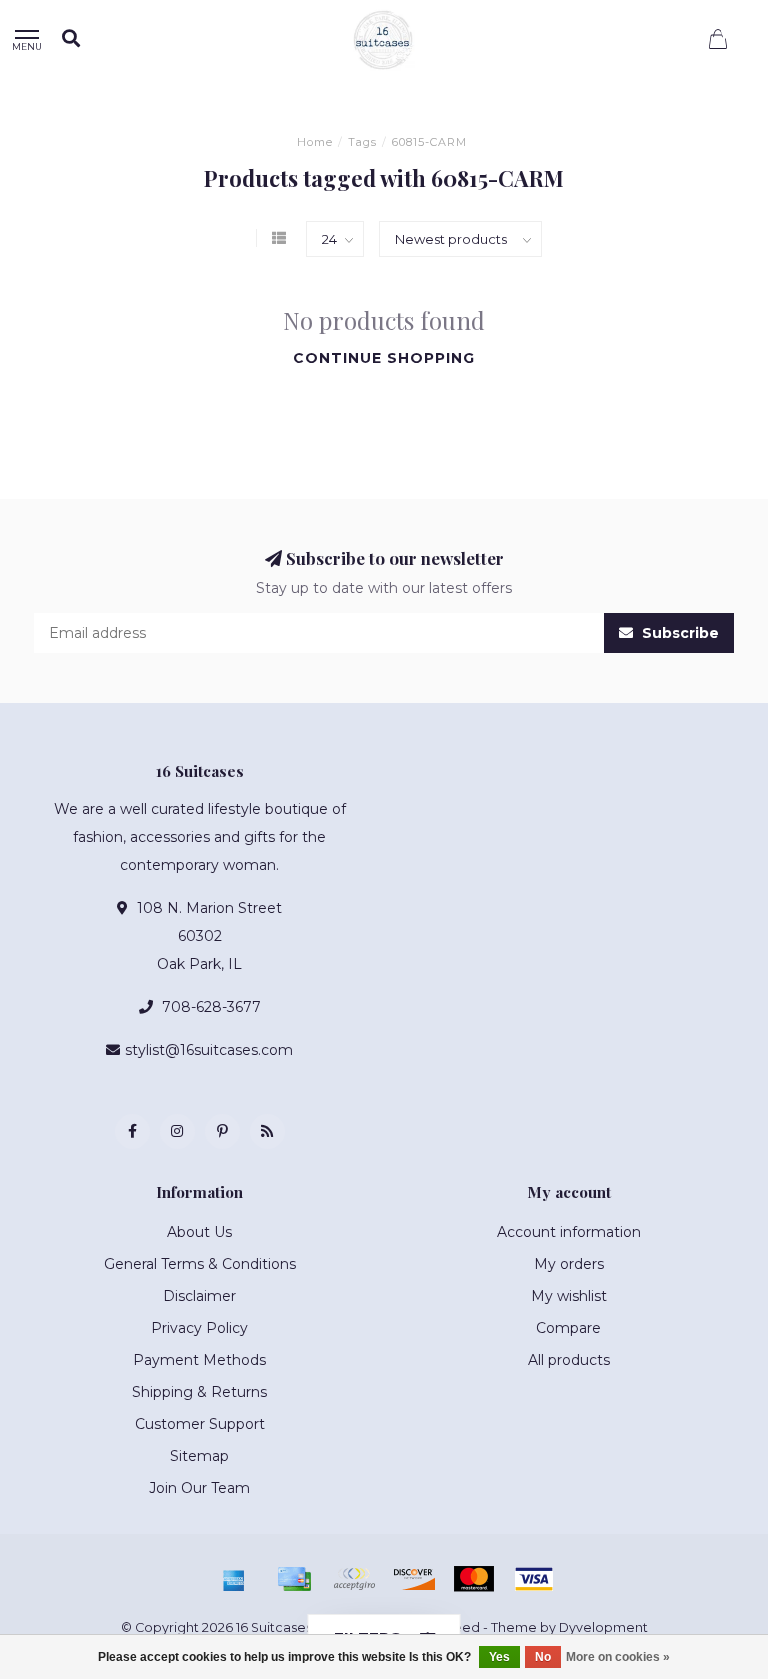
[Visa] (534, 1579)
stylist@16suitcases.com (209, 1050)
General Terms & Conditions (200, 1264)
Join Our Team (199, 1488)
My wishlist (569, 1296)
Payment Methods (199, 1360)
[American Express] (234, 1579)
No (543, 1657)
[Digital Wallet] (354, 1579)
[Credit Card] (294, 1579)
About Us (199, 1232)
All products (569, 1360)
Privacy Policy (199, 1328)
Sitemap (199, 1456)
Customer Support (200, 1424)
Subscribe (678, 633)
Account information (569, 1232)
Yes (499, 1657)
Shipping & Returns (199, 1392)
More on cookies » (618, 1657)
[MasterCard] (474, 1579)
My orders (569, 1264)
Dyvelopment (603, 1627)
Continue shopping (384, 358)
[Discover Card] (414, 1579)
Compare (568, 1328)
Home (315, 142)
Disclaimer (199, 1296)
